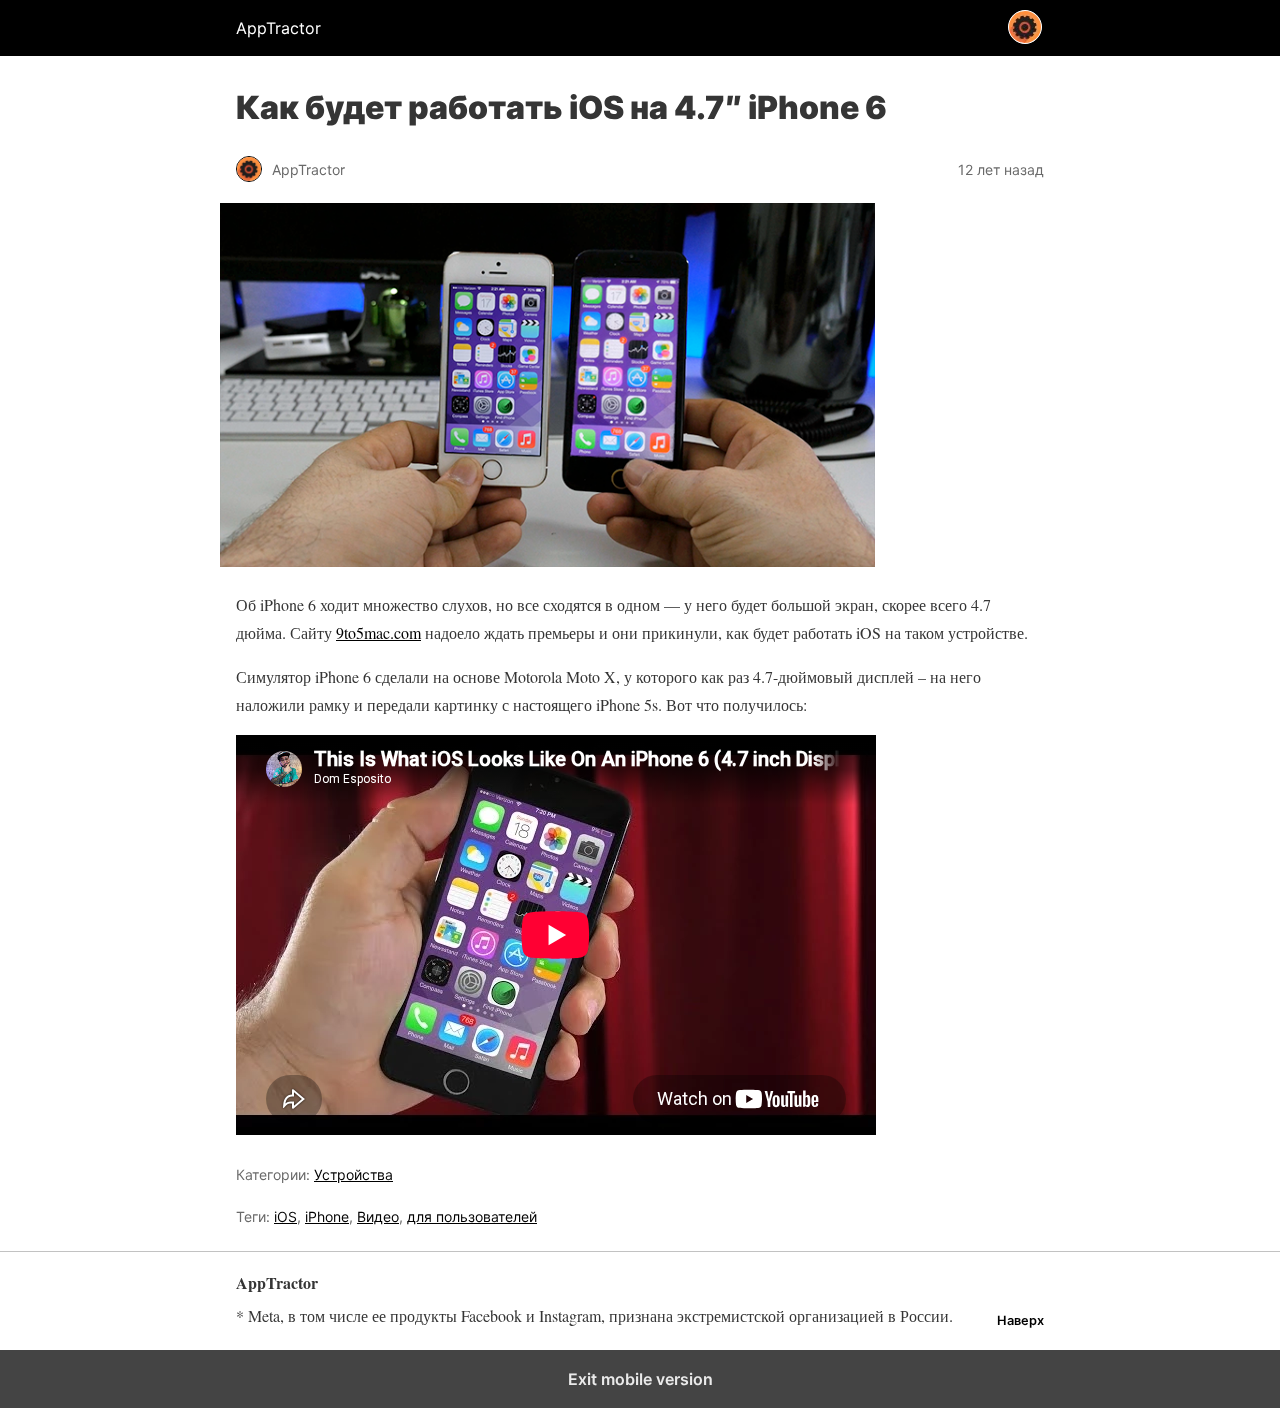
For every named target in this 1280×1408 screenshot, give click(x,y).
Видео (378, 1216)
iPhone (327, 1216)
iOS (285, 1216)
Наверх (1020, 1320)
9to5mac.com (378, 632)
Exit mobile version (640, 1379)
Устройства (353, 1174)
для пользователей (472, 1216)
